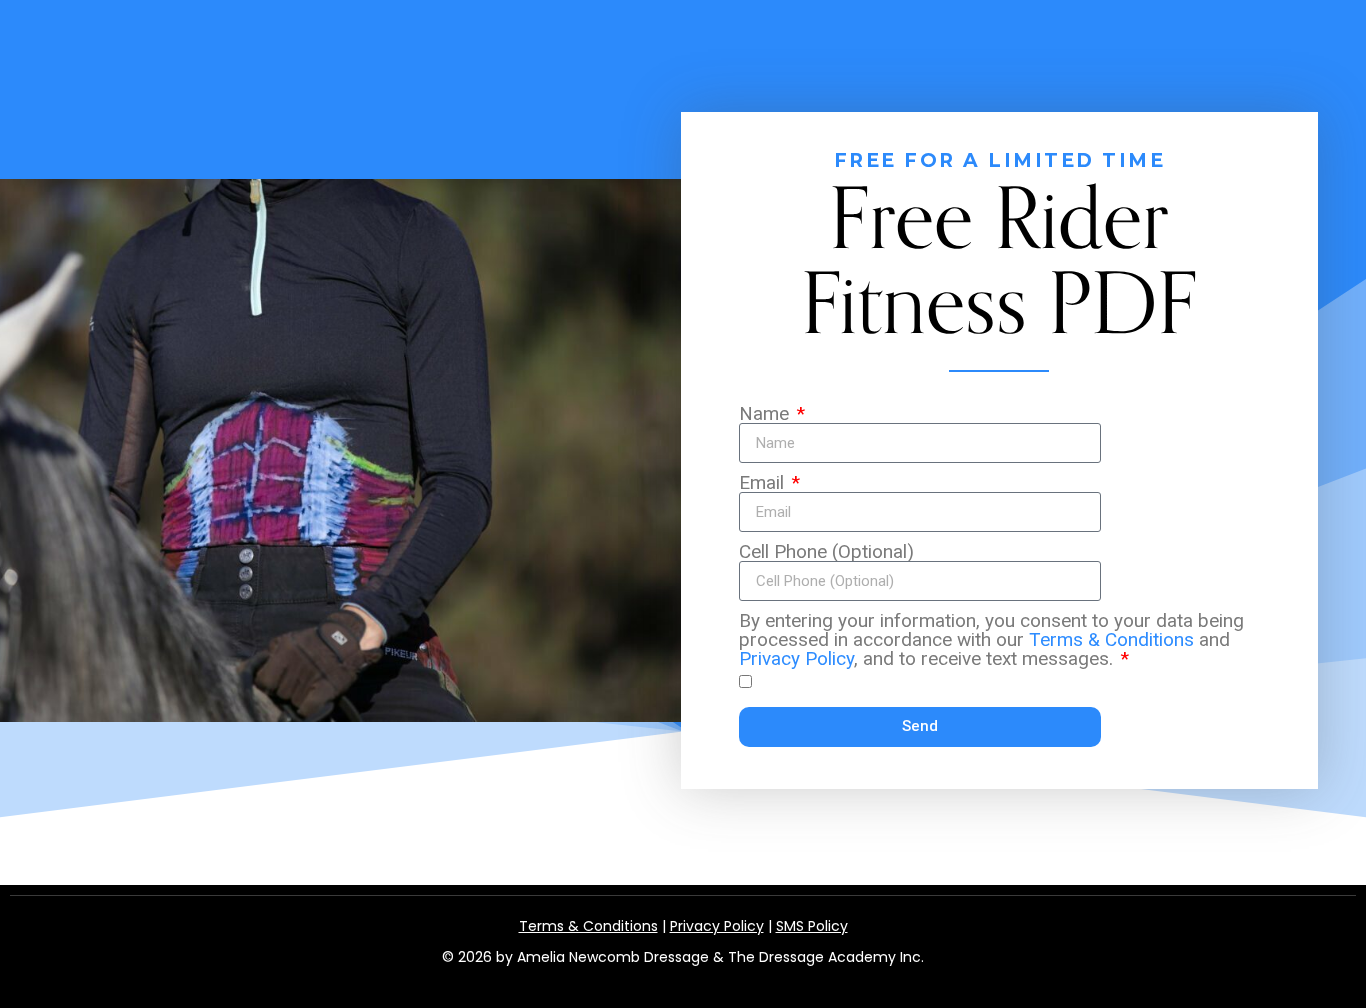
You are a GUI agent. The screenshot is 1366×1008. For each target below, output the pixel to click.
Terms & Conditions (1111, 639)
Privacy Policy (796, 658)
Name (766, 413)
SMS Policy (812, 926)
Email (764, 482)
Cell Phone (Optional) (826, 551)
